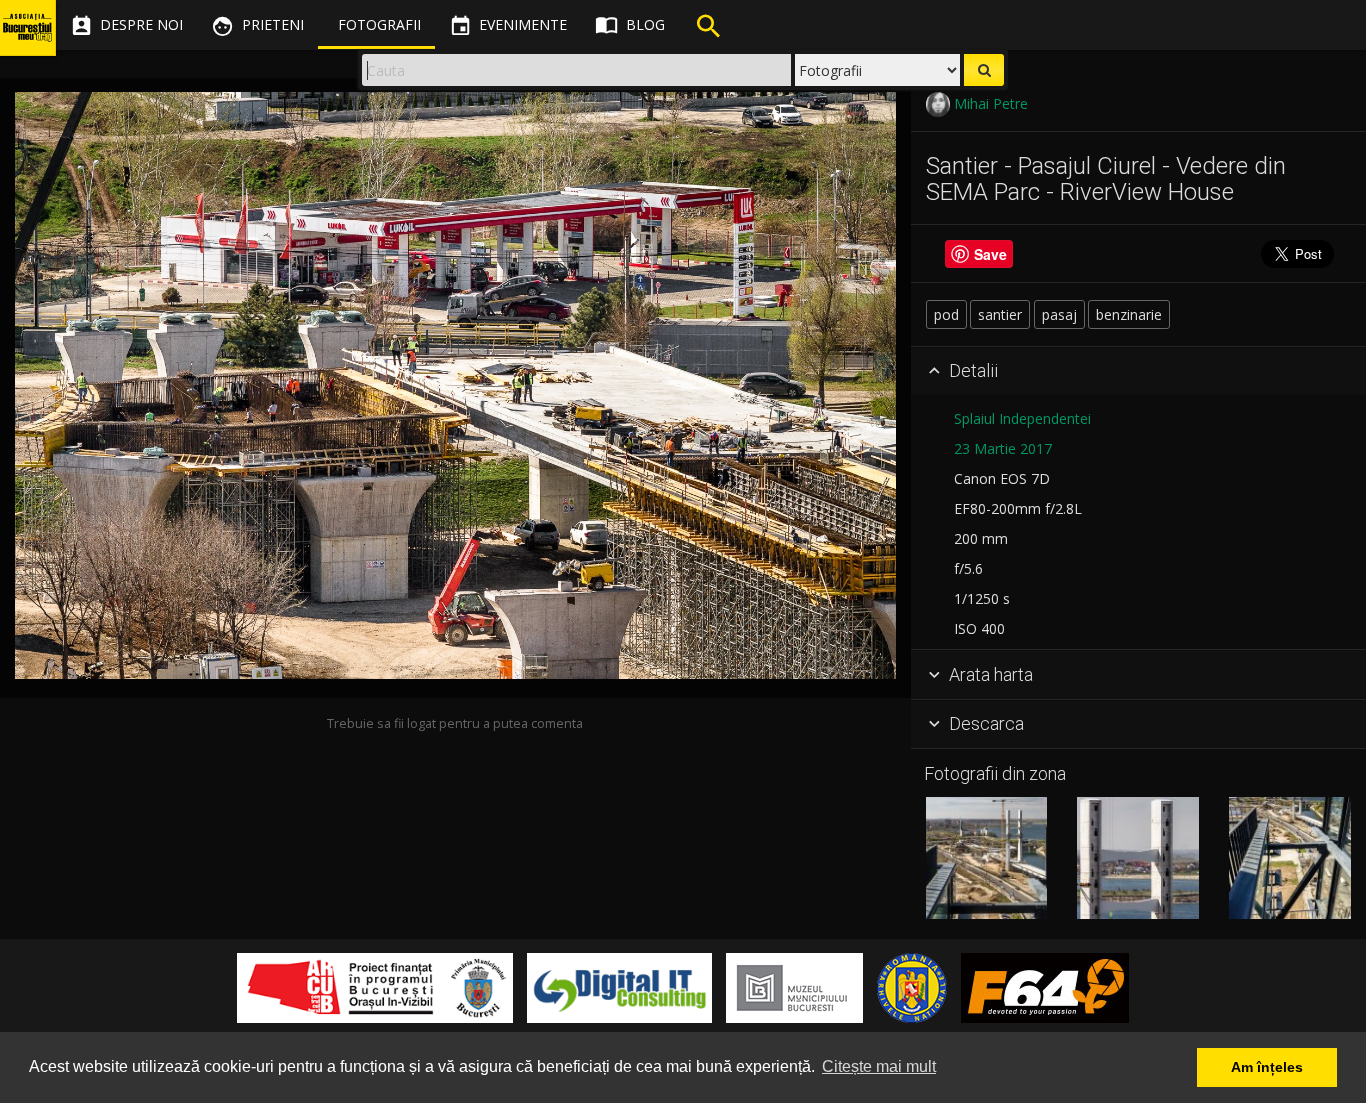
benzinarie (1129, 314)
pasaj (1059, 314)
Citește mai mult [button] (879, 1066)
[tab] (1138, 372)
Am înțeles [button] (1267, 1067)
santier (1000, 314)
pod (946, 314)
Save (990, 254)
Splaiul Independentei (1022, 418)
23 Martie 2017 (1003, 448)
